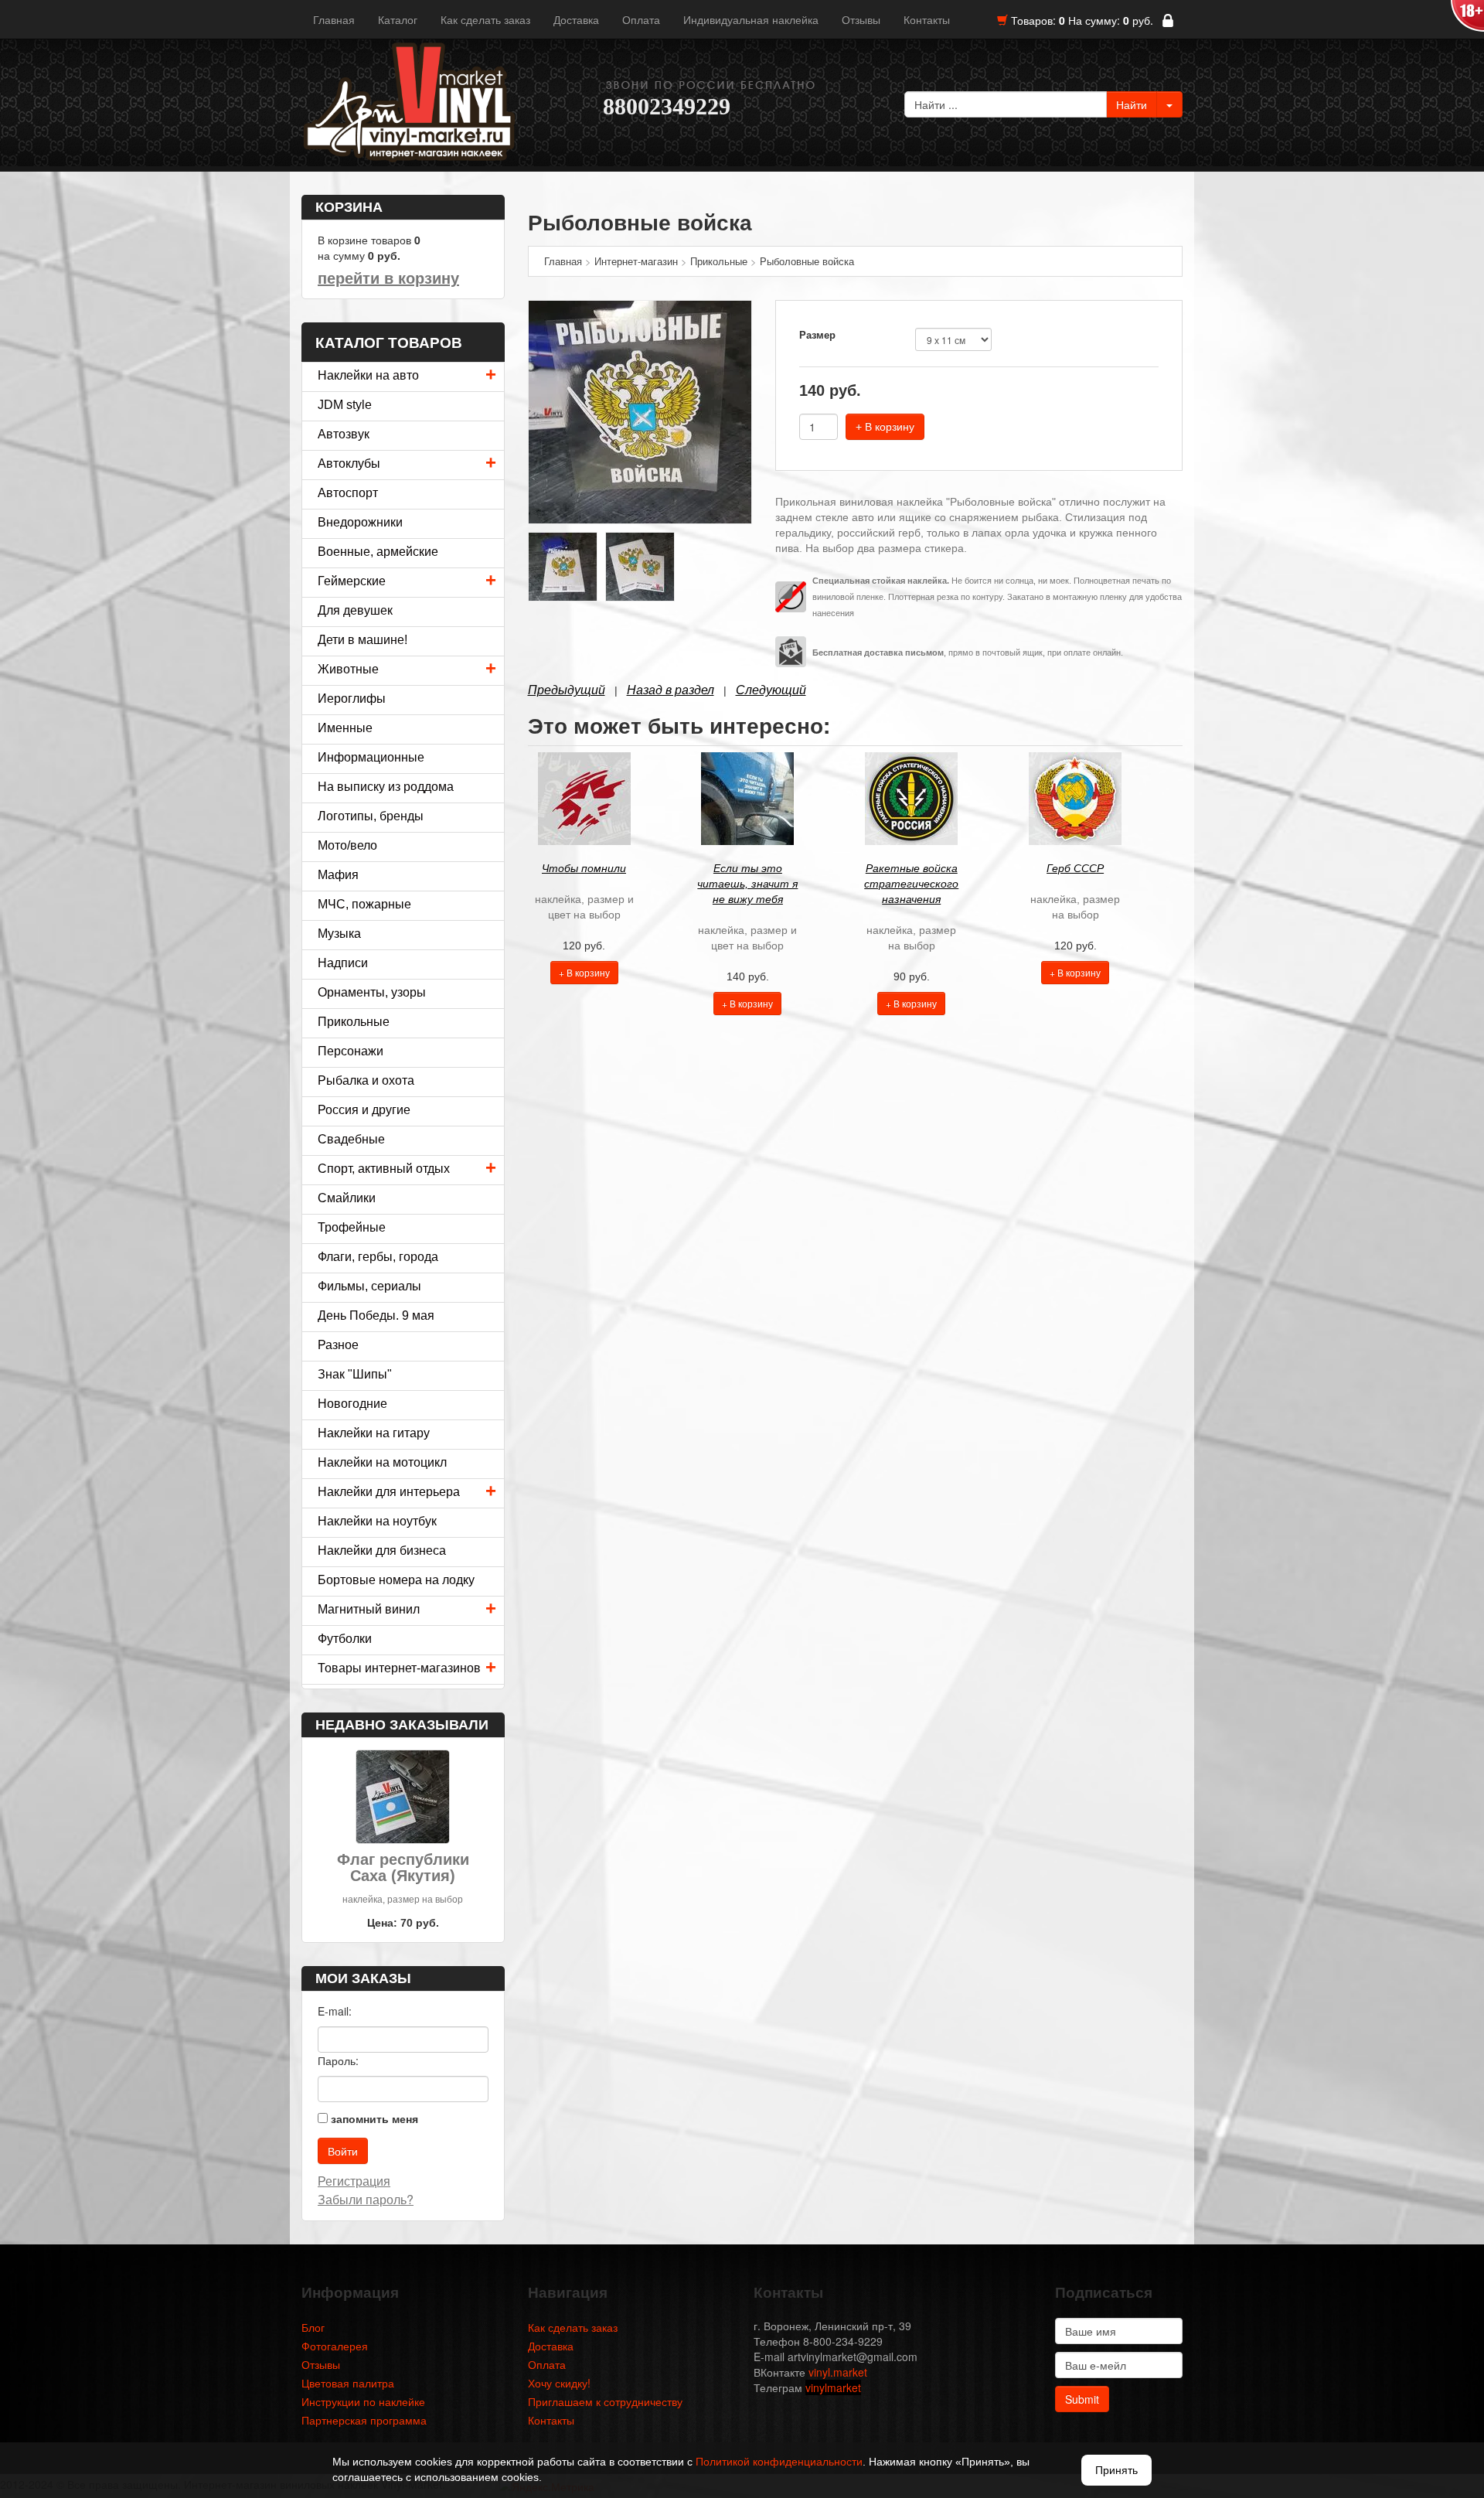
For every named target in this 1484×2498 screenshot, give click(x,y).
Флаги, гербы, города (378, 1257)
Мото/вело (347, 845)
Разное (338, 1345)
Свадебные (351, 1139)
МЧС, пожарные (364, 904)
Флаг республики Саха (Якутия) (403, 1868)
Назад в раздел (671, 690)
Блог (313, 2327)
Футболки (345, 1639)
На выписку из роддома (386, 787)
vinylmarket (833, 2387)
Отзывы (861, 19)
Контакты (927, 19)
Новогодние (352, 1404)
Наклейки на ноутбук (377, 1521)
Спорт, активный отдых (384, 1169)
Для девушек (355, 610)
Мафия (338, 875)
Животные (348, 669)
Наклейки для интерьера (389, 1492)
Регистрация (354, 2181)
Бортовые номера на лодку (396, 1580)
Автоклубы (349, 463)
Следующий (771, 690)
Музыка (339, 934)
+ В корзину (885, 427)
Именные (345, 728)
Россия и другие (364, 1110)
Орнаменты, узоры (372, 992)
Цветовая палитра (348, 2383)
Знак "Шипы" (355, 1374)
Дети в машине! (362, 640)
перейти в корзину (388, 278)
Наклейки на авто (368, 375)
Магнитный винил (369, 1609)
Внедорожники (360, 522)
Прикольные (354, 1022)
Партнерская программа (364, 2420)
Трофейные (352, 1227)
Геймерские (352, 581)
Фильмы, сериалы (369, 1286)
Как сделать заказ (485, 19)
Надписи (343, 963)
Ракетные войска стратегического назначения (911, 884)
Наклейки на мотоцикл (382, 1462)
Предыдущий (567, 690)
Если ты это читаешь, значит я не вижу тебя (747, 884)
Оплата (641, 19)
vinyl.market (838, 2372)
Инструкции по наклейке (363, 2401)
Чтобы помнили (584, 868)
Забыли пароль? (366, 2199)
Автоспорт (348, 493)
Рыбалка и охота (366, 1080)
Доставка (576, 19)
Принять (1116, 2470)
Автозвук (344, 434)
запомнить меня (374, 2118)
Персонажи (351, 1051)
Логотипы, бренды (371, 816)
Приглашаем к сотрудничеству (605, 2401)
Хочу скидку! (559, 2383)
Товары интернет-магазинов (399, 1668)
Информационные (371, 757)
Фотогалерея (335, 2346)
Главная (334, 19)
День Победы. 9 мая (376, 1315)
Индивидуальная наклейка (751, 19)
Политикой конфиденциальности (779, 2462)
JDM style (345, 405)
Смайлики (347, 1198)
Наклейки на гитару (374, 1433)
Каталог (398, 19)
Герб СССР (1075, 868)
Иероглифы (352, 699)
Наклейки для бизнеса (382, 1551)
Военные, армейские (378, 552)
